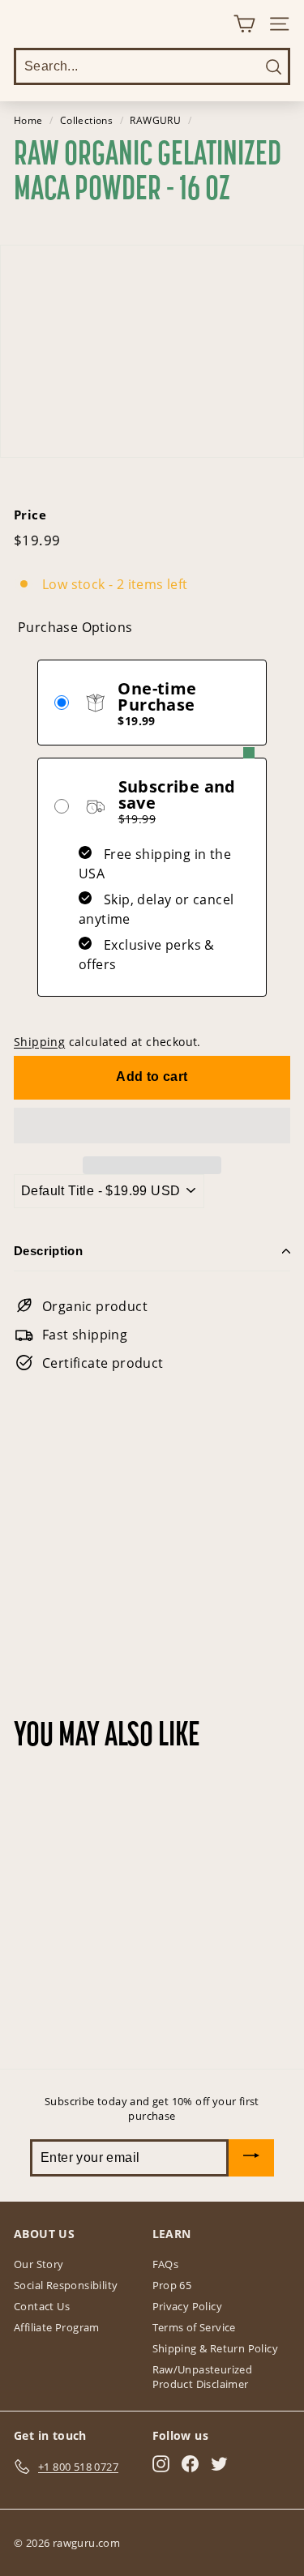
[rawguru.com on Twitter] (219, 2464)
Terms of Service (194, 2327)
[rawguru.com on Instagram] (161, 2464)
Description (48, 1251)
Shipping (39, 1042)
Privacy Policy (188, 2306)
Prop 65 (172, 2285)
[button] (152, 1126)
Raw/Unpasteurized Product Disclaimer (203, 2377)
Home (28, 120)
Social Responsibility (66, 2285)
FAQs (166, 2264)
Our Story (39, 2264)
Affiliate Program (57, 2327)
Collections (86, 120)
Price (30, 515)
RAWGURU (155, 120)
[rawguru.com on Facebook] (190, 2464)
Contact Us (42, 2306)
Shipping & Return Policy (216, 2348)
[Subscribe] (251, 2158)
